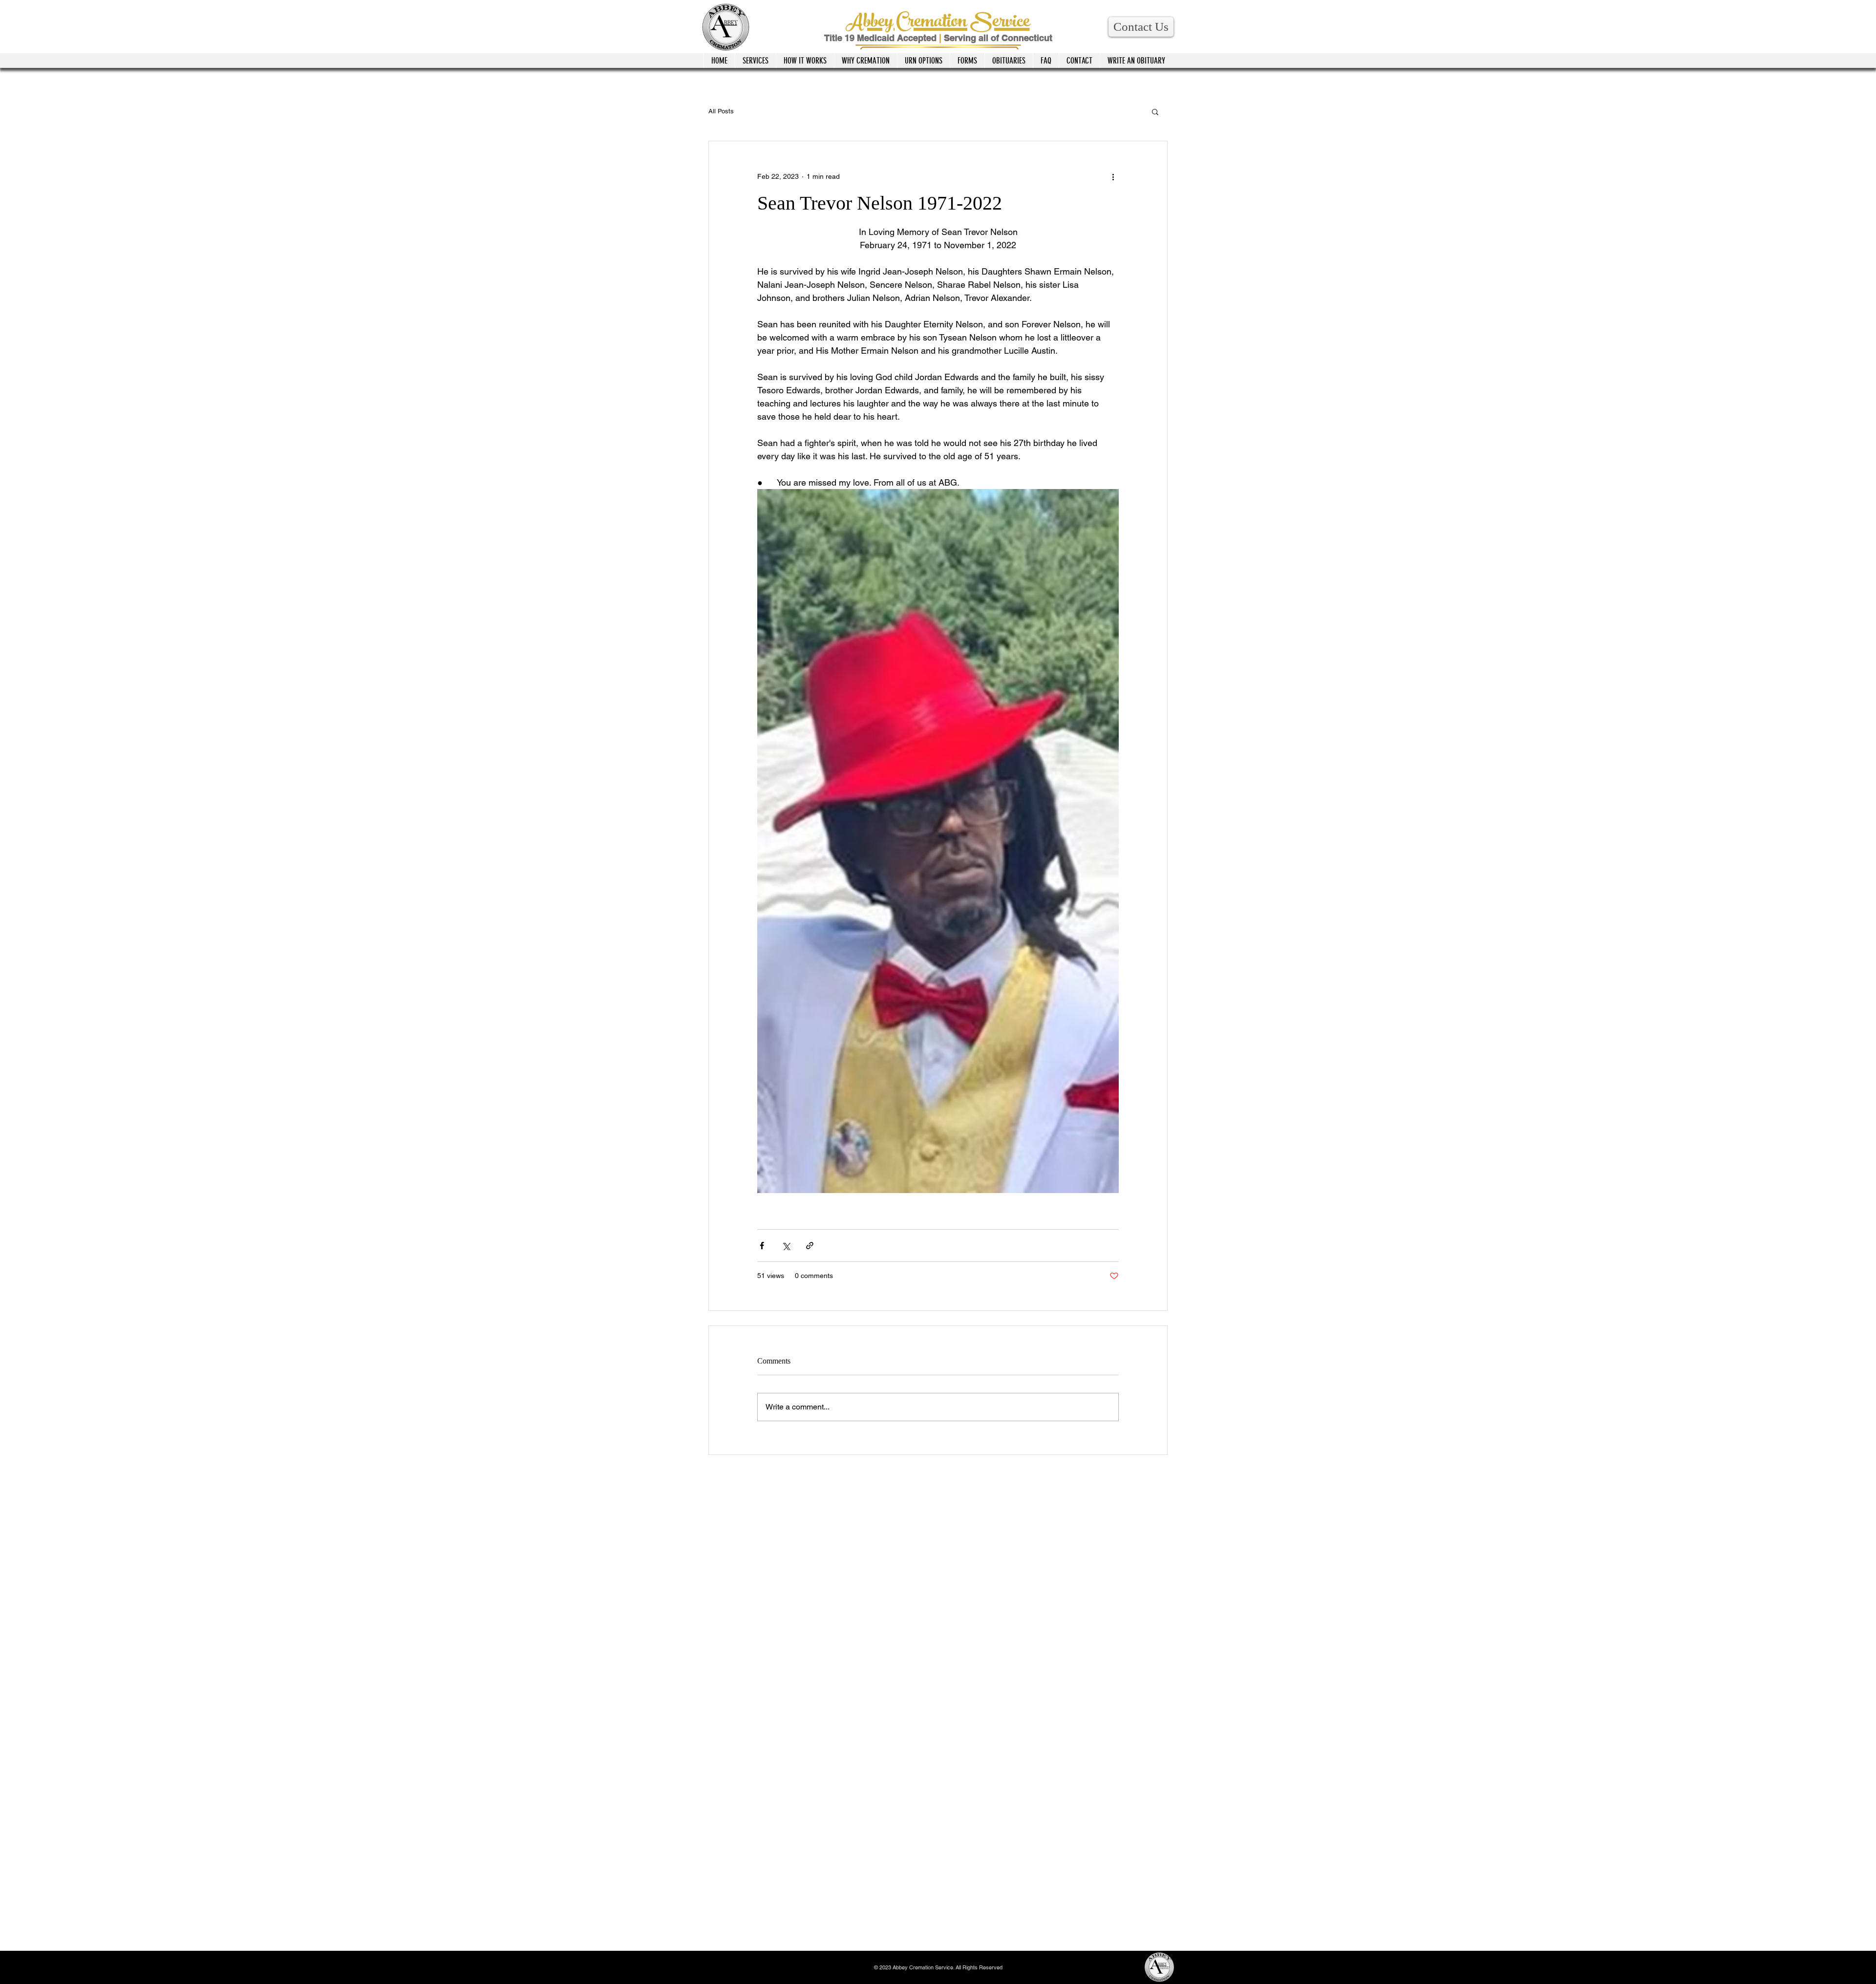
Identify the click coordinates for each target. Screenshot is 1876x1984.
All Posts (721, 111)
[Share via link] (810, 1246)
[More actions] (1113, 176)
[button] (1141, 27)
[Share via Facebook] (762, 1246)
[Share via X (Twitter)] (786, 1246)
